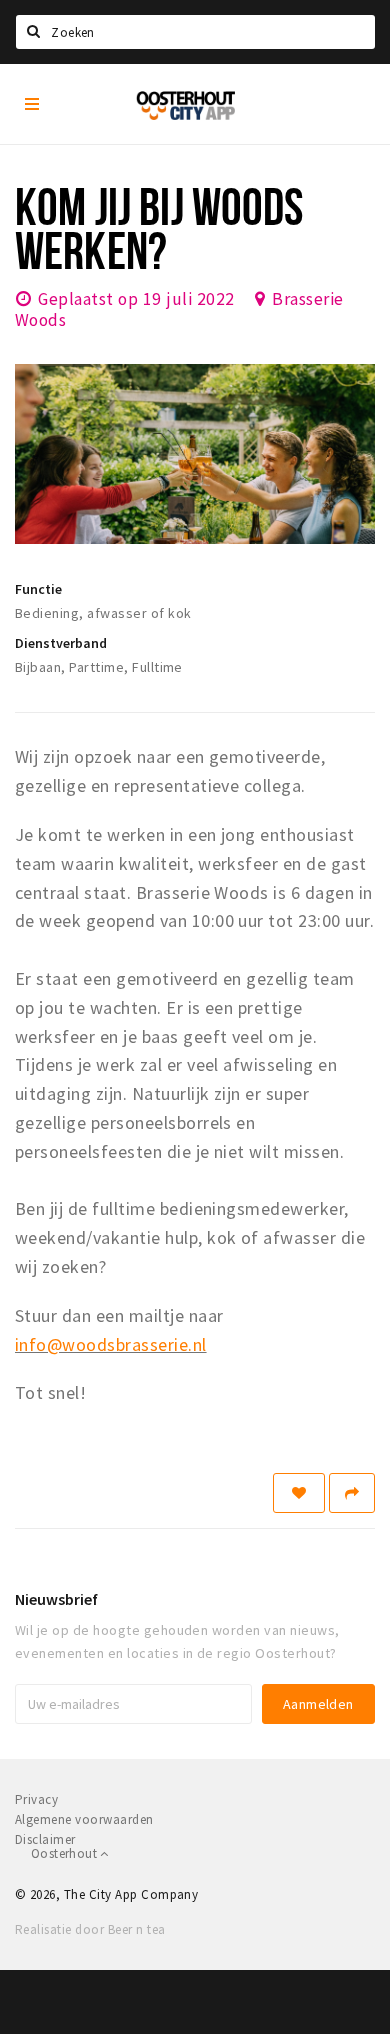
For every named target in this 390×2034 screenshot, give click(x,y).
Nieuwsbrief (56, 1599)
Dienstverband (61, 643)
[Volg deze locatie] (299, 1493)
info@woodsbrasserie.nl (111, 1344)
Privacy (36, 1799)
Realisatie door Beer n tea (90, 1929)
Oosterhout (65, 1853)
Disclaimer (45, 1839)
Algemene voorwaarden (84, 1819)
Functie (38, 589)
